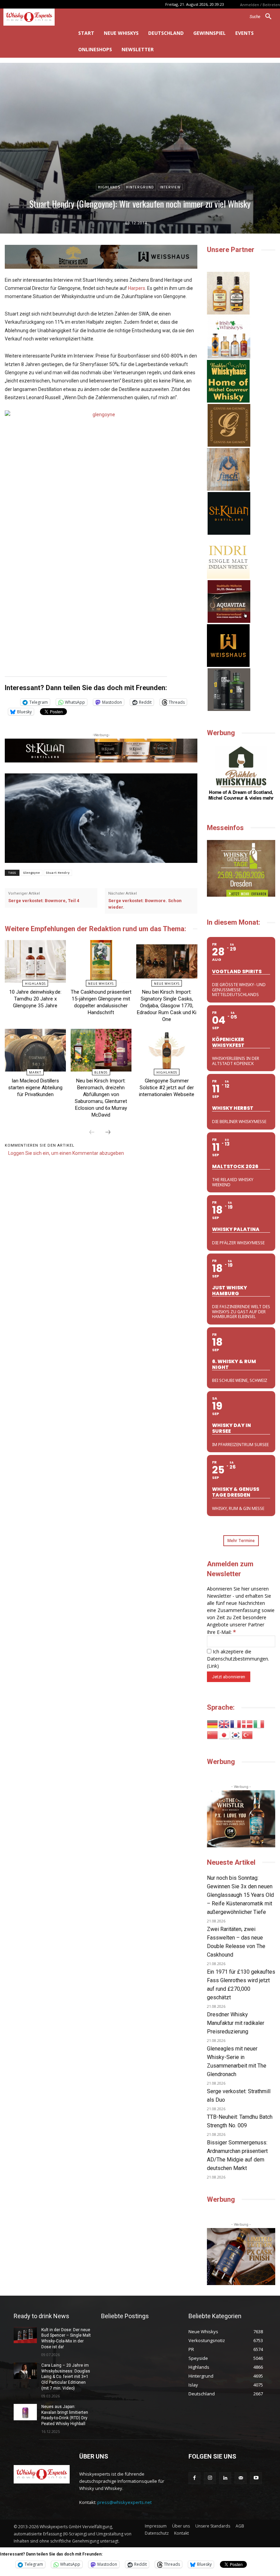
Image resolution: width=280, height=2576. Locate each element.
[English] (224, 1724)
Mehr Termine (241, 1541)
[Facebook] (194, 2478)
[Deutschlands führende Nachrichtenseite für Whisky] (35, 17)
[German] (213, 1724)
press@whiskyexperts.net (124, 2502)
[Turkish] (248, 1734)
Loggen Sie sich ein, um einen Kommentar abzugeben (66, 1153)
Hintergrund (140, 187)
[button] (263, 17)
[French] (236, 1724)
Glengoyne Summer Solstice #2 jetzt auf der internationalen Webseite (167, 1088)
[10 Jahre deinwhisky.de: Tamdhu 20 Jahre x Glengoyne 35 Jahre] (35, 961)
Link (213, 1666)
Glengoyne (32, 873)
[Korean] (236, 1734)
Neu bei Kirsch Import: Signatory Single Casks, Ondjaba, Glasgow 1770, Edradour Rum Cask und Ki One (167, 1006)
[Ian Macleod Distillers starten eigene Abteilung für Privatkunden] (35, 1050)
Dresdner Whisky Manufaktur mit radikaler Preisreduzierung (236, 2023)
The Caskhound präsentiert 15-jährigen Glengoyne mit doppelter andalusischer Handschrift (101, 1002)
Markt (35, 1072)
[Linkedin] (225, 2478)
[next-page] (108, 1133)
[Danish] (248, 1724)
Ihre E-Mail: (221, 1632)
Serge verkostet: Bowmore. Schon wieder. (145, 904)
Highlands (109, 187)
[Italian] (259, 1724)
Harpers (137, 288)
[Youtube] (256, 2478)
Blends (101, 1072)
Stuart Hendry (58, 873)
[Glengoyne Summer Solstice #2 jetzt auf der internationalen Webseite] (167, 1050)
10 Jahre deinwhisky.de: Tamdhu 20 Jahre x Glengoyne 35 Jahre (35, 999)
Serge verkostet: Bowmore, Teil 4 (44, 901)
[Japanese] (224, 1734)
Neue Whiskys (101, 984)
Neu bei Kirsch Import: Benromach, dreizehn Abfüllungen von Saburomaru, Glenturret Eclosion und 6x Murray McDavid (101, 1098)
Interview (170, 187)
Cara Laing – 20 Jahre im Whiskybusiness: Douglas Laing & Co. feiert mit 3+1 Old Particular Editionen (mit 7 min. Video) (66, 2377)
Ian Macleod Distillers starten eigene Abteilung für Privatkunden (35, 1088)
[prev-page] (92, 1133)
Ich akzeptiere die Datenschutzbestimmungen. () (238, 1659)
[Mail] (241, 2478)
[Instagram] (210, 2478)
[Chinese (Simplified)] (213, 1734)
